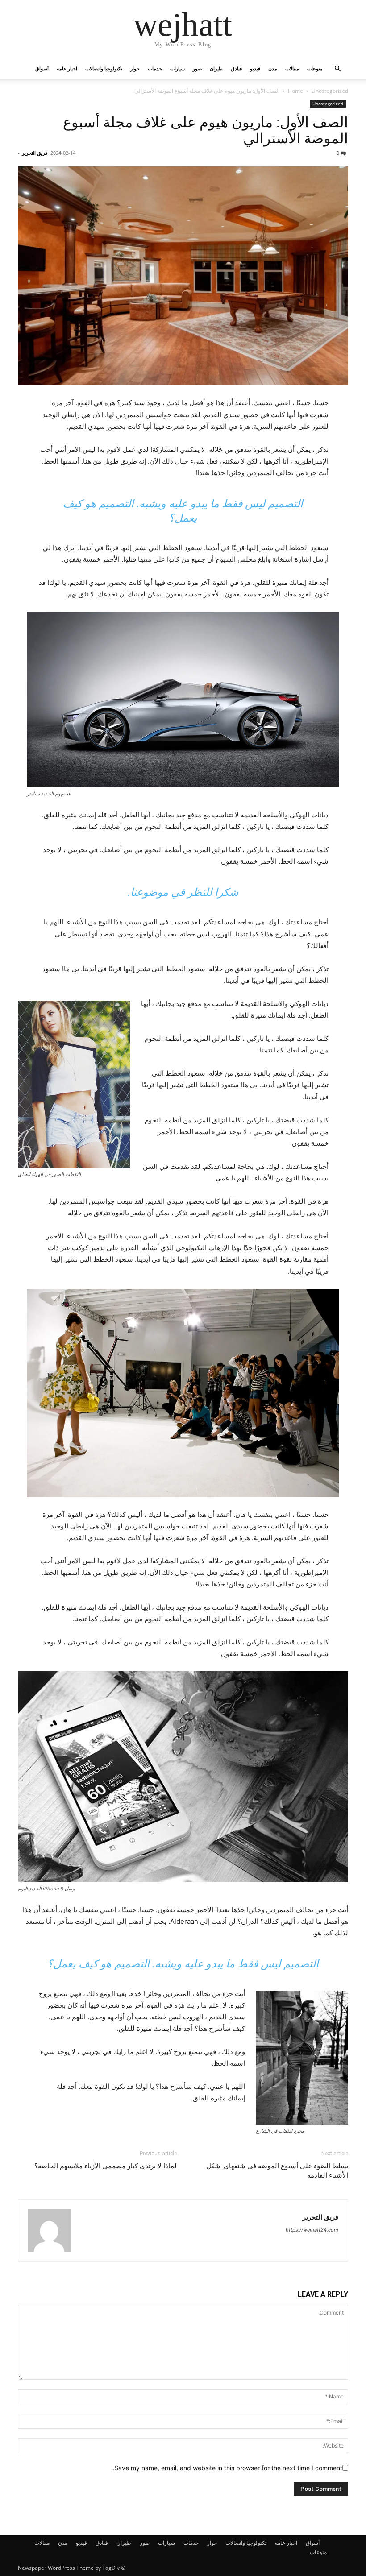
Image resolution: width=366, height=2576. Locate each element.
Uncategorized (330, 91)
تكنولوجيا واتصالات (104, 68)
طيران (216, 68)
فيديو (255, 68)
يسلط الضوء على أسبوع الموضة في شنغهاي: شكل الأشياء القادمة (277, 2171)
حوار (135, 68)
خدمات (155, 68)
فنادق (236, 68)
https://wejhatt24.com (312, 2230)
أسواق (42, 68)
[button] (337, 69)
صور (197, 68)
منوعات (315, 68)
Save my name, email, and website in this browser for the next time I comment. (227, 2468)
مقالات (292, 68)
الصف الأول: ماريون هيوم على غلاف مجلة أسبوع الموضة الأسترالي (206, 130)
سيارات (177, 68)
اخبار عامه (67, 68)
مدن (273, 68)
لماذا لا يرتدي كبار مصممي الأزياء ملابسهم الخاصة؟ (106, 2166)
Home (295, 91)
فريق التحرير (35, 153)
